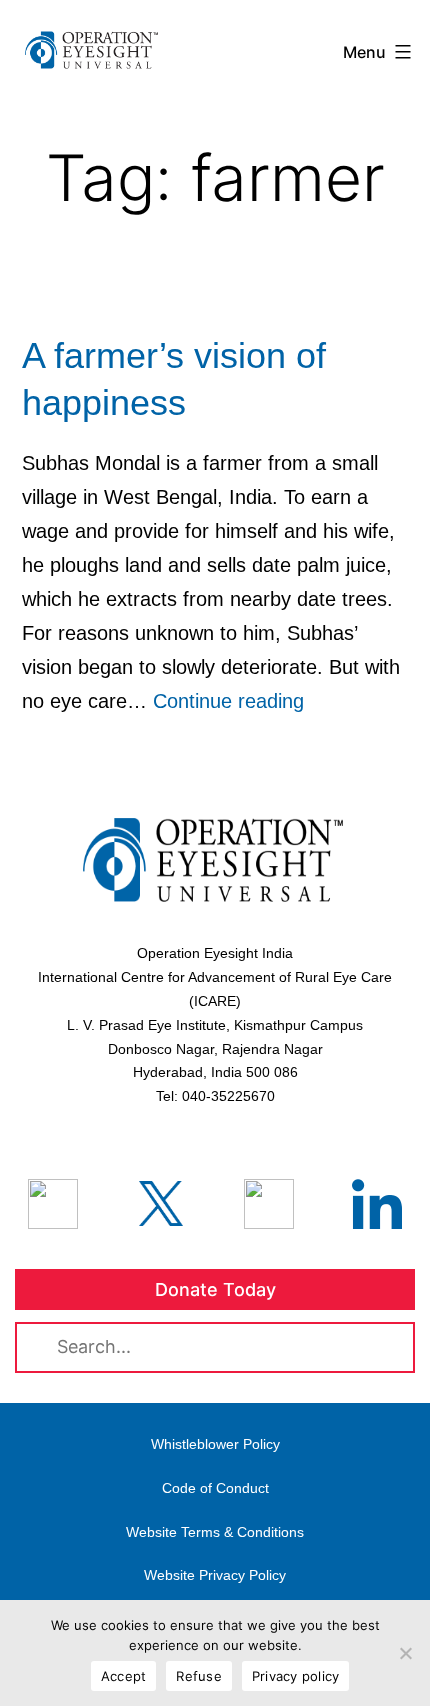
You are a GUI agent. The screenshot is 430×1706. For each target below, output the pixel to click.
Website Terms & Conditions (215, 1532)
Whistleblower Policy (215, 1444)
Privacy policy (296, 1676)
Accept (124, 1676)
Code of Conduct (215, 1488)
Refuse (199, 1676)
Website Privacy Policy (215, 1575)
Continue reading (228, 701)
